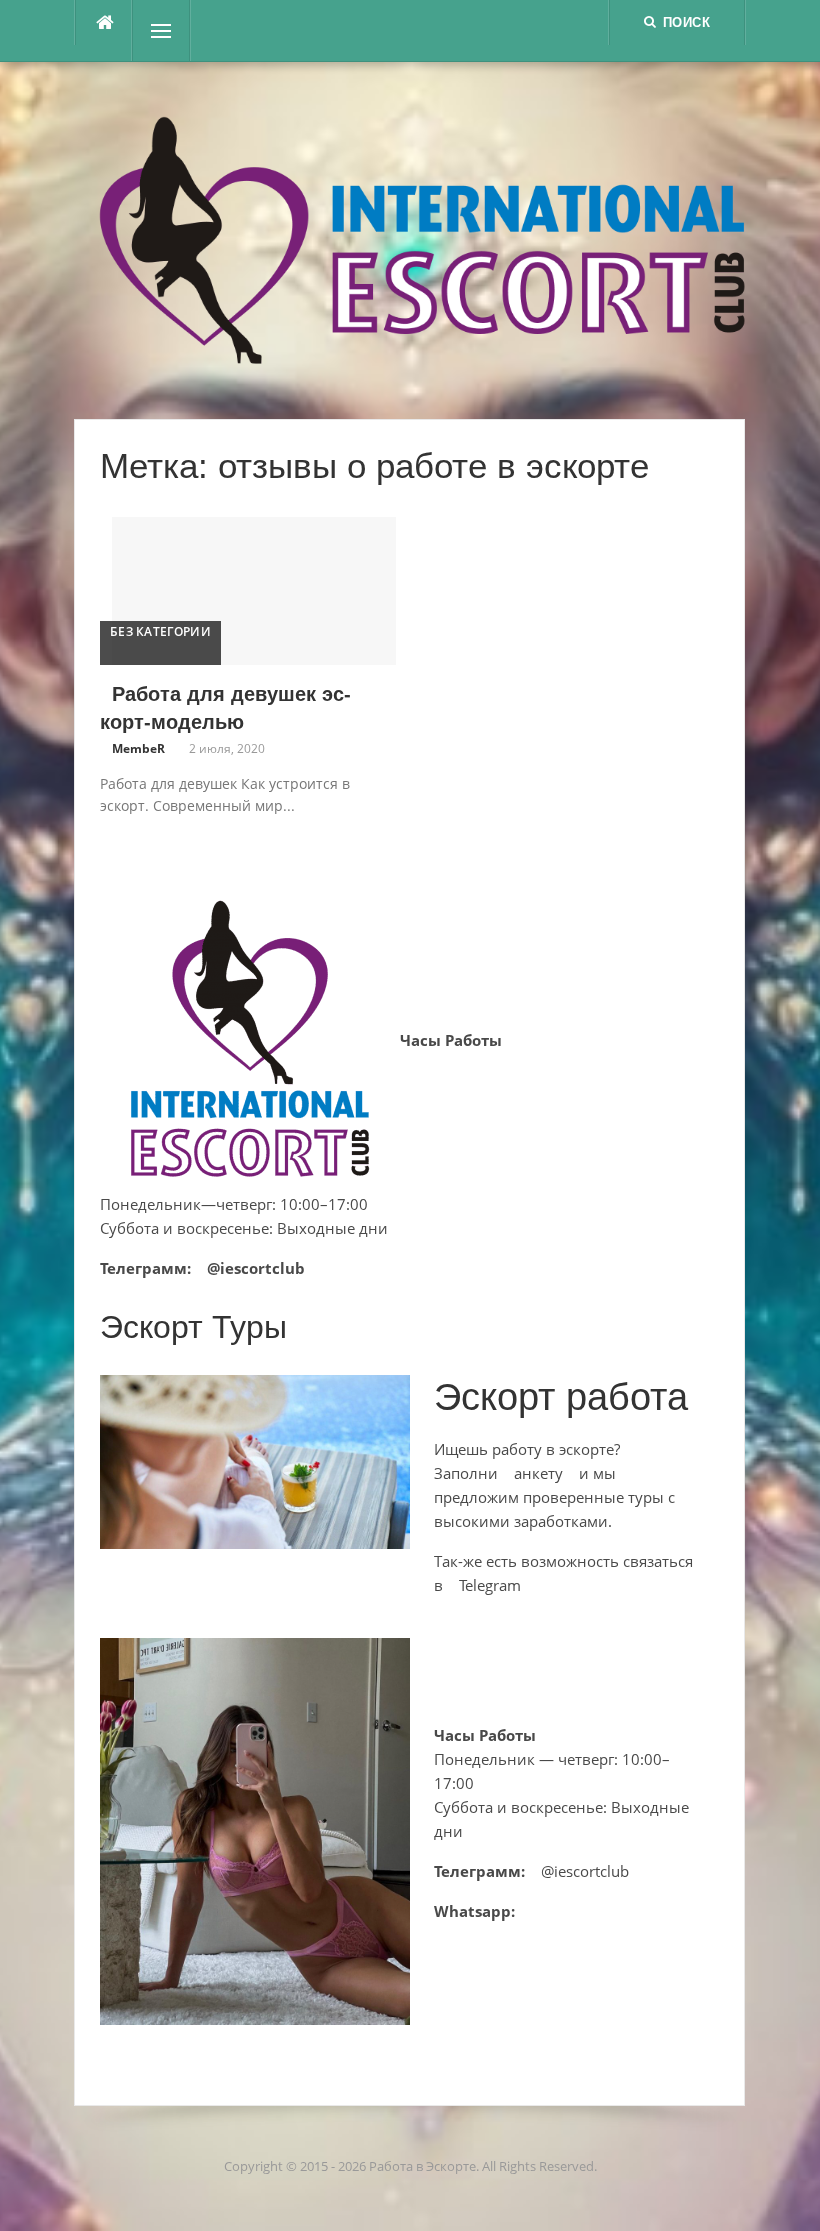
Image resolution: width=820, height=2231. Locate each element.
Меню (167, 31)
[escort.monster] (104, 23)
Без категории (160, 631)
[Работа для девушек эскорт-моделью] (254, 589)
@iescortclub (256, 1268)
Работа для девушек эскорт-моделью (225, 708)
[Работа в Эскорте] (422, 238)
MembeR (138, 748)
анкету (538, 1473)
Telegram (490, 1585)
